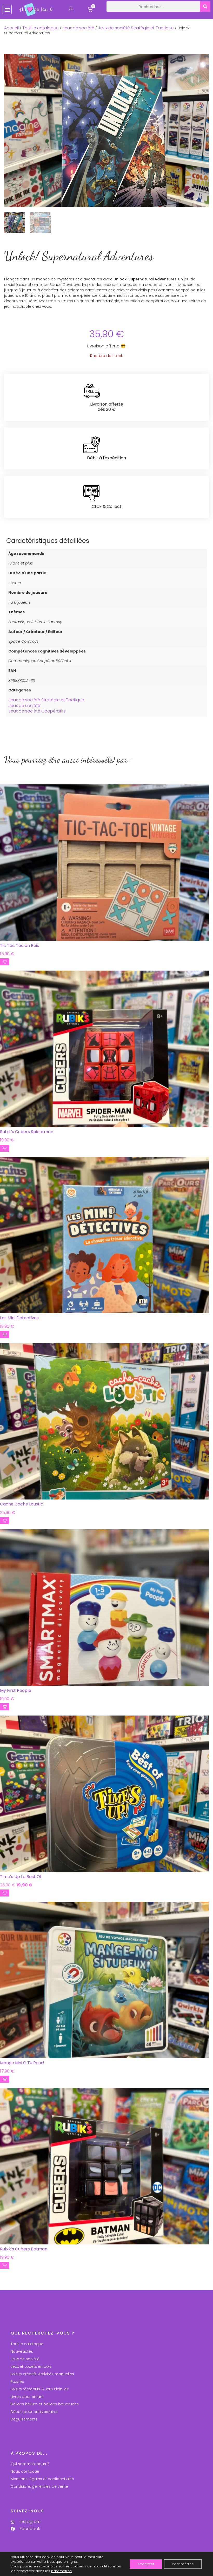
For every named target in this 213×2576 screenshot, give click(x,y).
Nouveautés (22, 2351)
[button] (7, 9)
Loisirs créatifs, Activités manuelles (42, 2374)
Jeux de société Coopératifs (37, 711)
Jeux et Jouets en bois (31, 2366)
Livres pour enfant (27, 2397)
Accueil (11, 28)
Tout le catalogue (41, 28)
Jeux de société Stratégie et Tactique (136, 28)
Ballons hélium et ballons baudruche (45, 2404)
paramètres (61, 2571)
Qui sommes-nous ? (30, 2464)
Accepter (146, 2564)
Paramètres (183, 2564)
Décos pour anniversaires (35, 2412)
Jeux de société (78, 28)
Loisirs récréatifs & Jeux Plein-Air (40, 2389)
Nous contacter (25, 2471)
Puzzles (17, 2382)
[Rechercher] (205, 6)
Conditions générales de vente (39, 2486)
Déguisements (24, 2419)
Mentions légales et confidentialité (42, 2479)
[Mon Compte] (71, 10)
